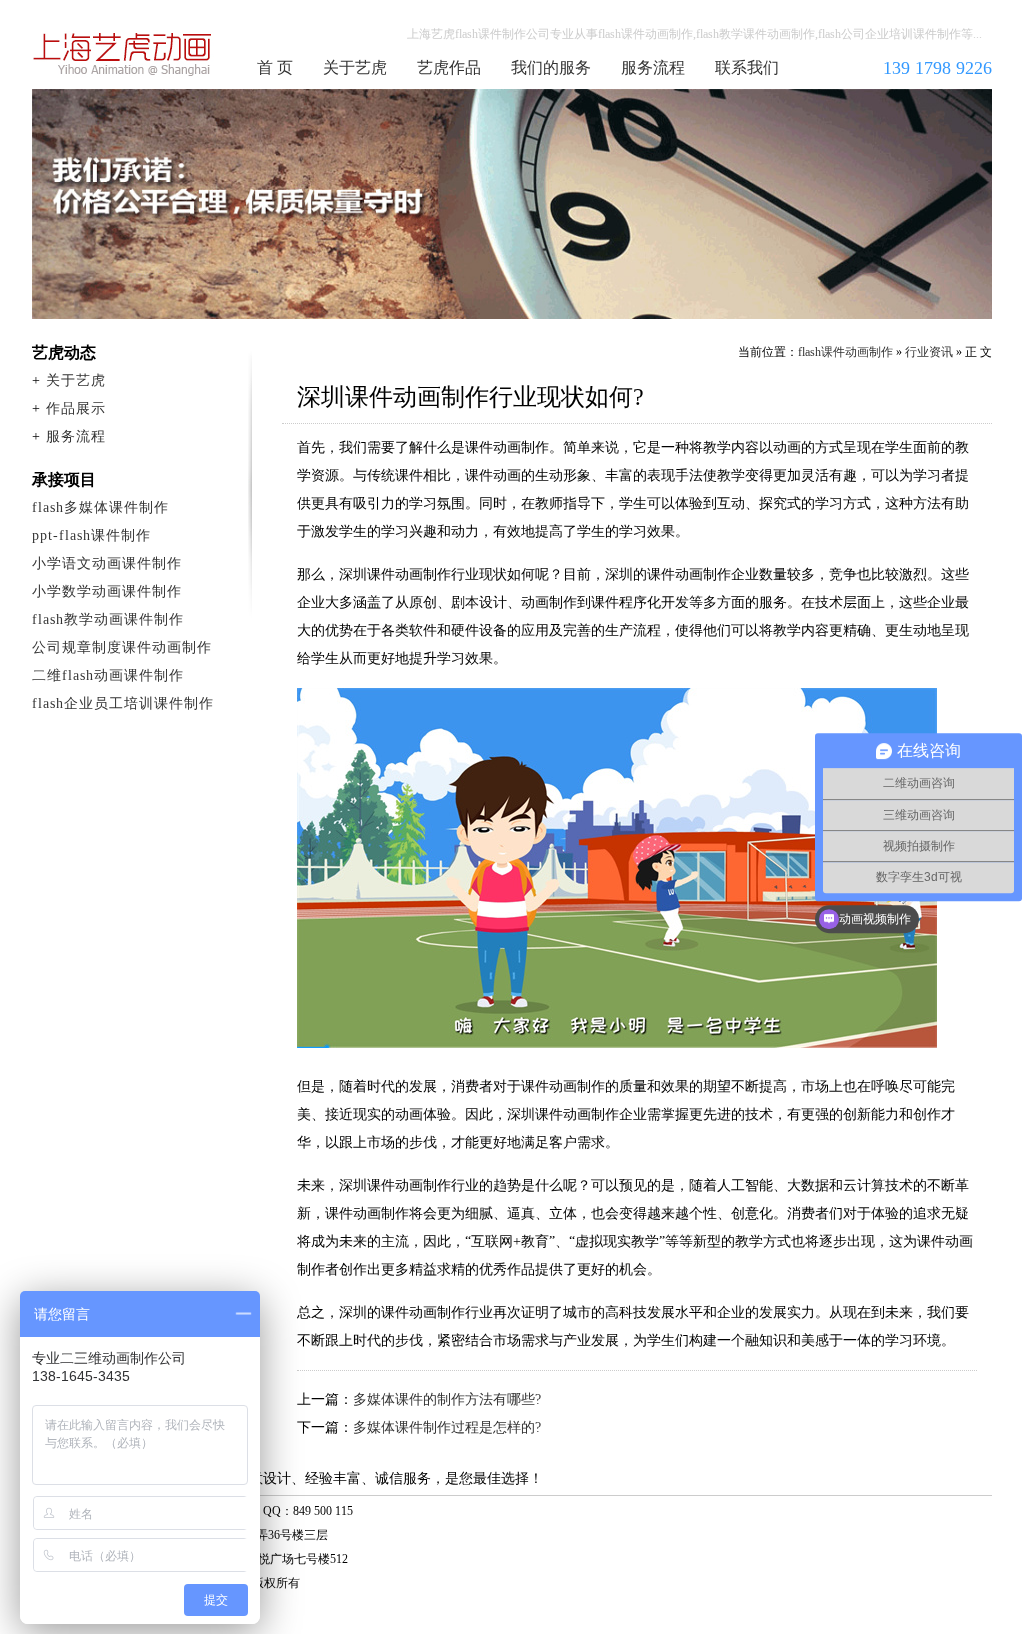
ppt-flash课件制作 (91, 535)
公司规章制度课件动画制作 (122, 647)
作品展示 (76, 408)
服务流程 (653, 67)
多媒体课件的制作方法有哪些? (447, 1399)
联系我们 (747, 67)
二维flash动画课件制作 (108, 675)
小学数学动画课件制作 (107, 591)
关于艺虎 (355, 67)
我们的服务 (551, 67)
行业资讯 (929, 352)
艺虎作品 (449, 67)
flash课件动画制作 (123, 54)
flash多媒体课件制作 (100, 507)
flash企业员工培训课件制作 (123, 703)
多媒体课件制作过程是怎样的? (447, 1427)
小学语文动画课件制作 (107, 563)
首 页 (275, 67)
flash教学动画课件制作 (108, 619)
